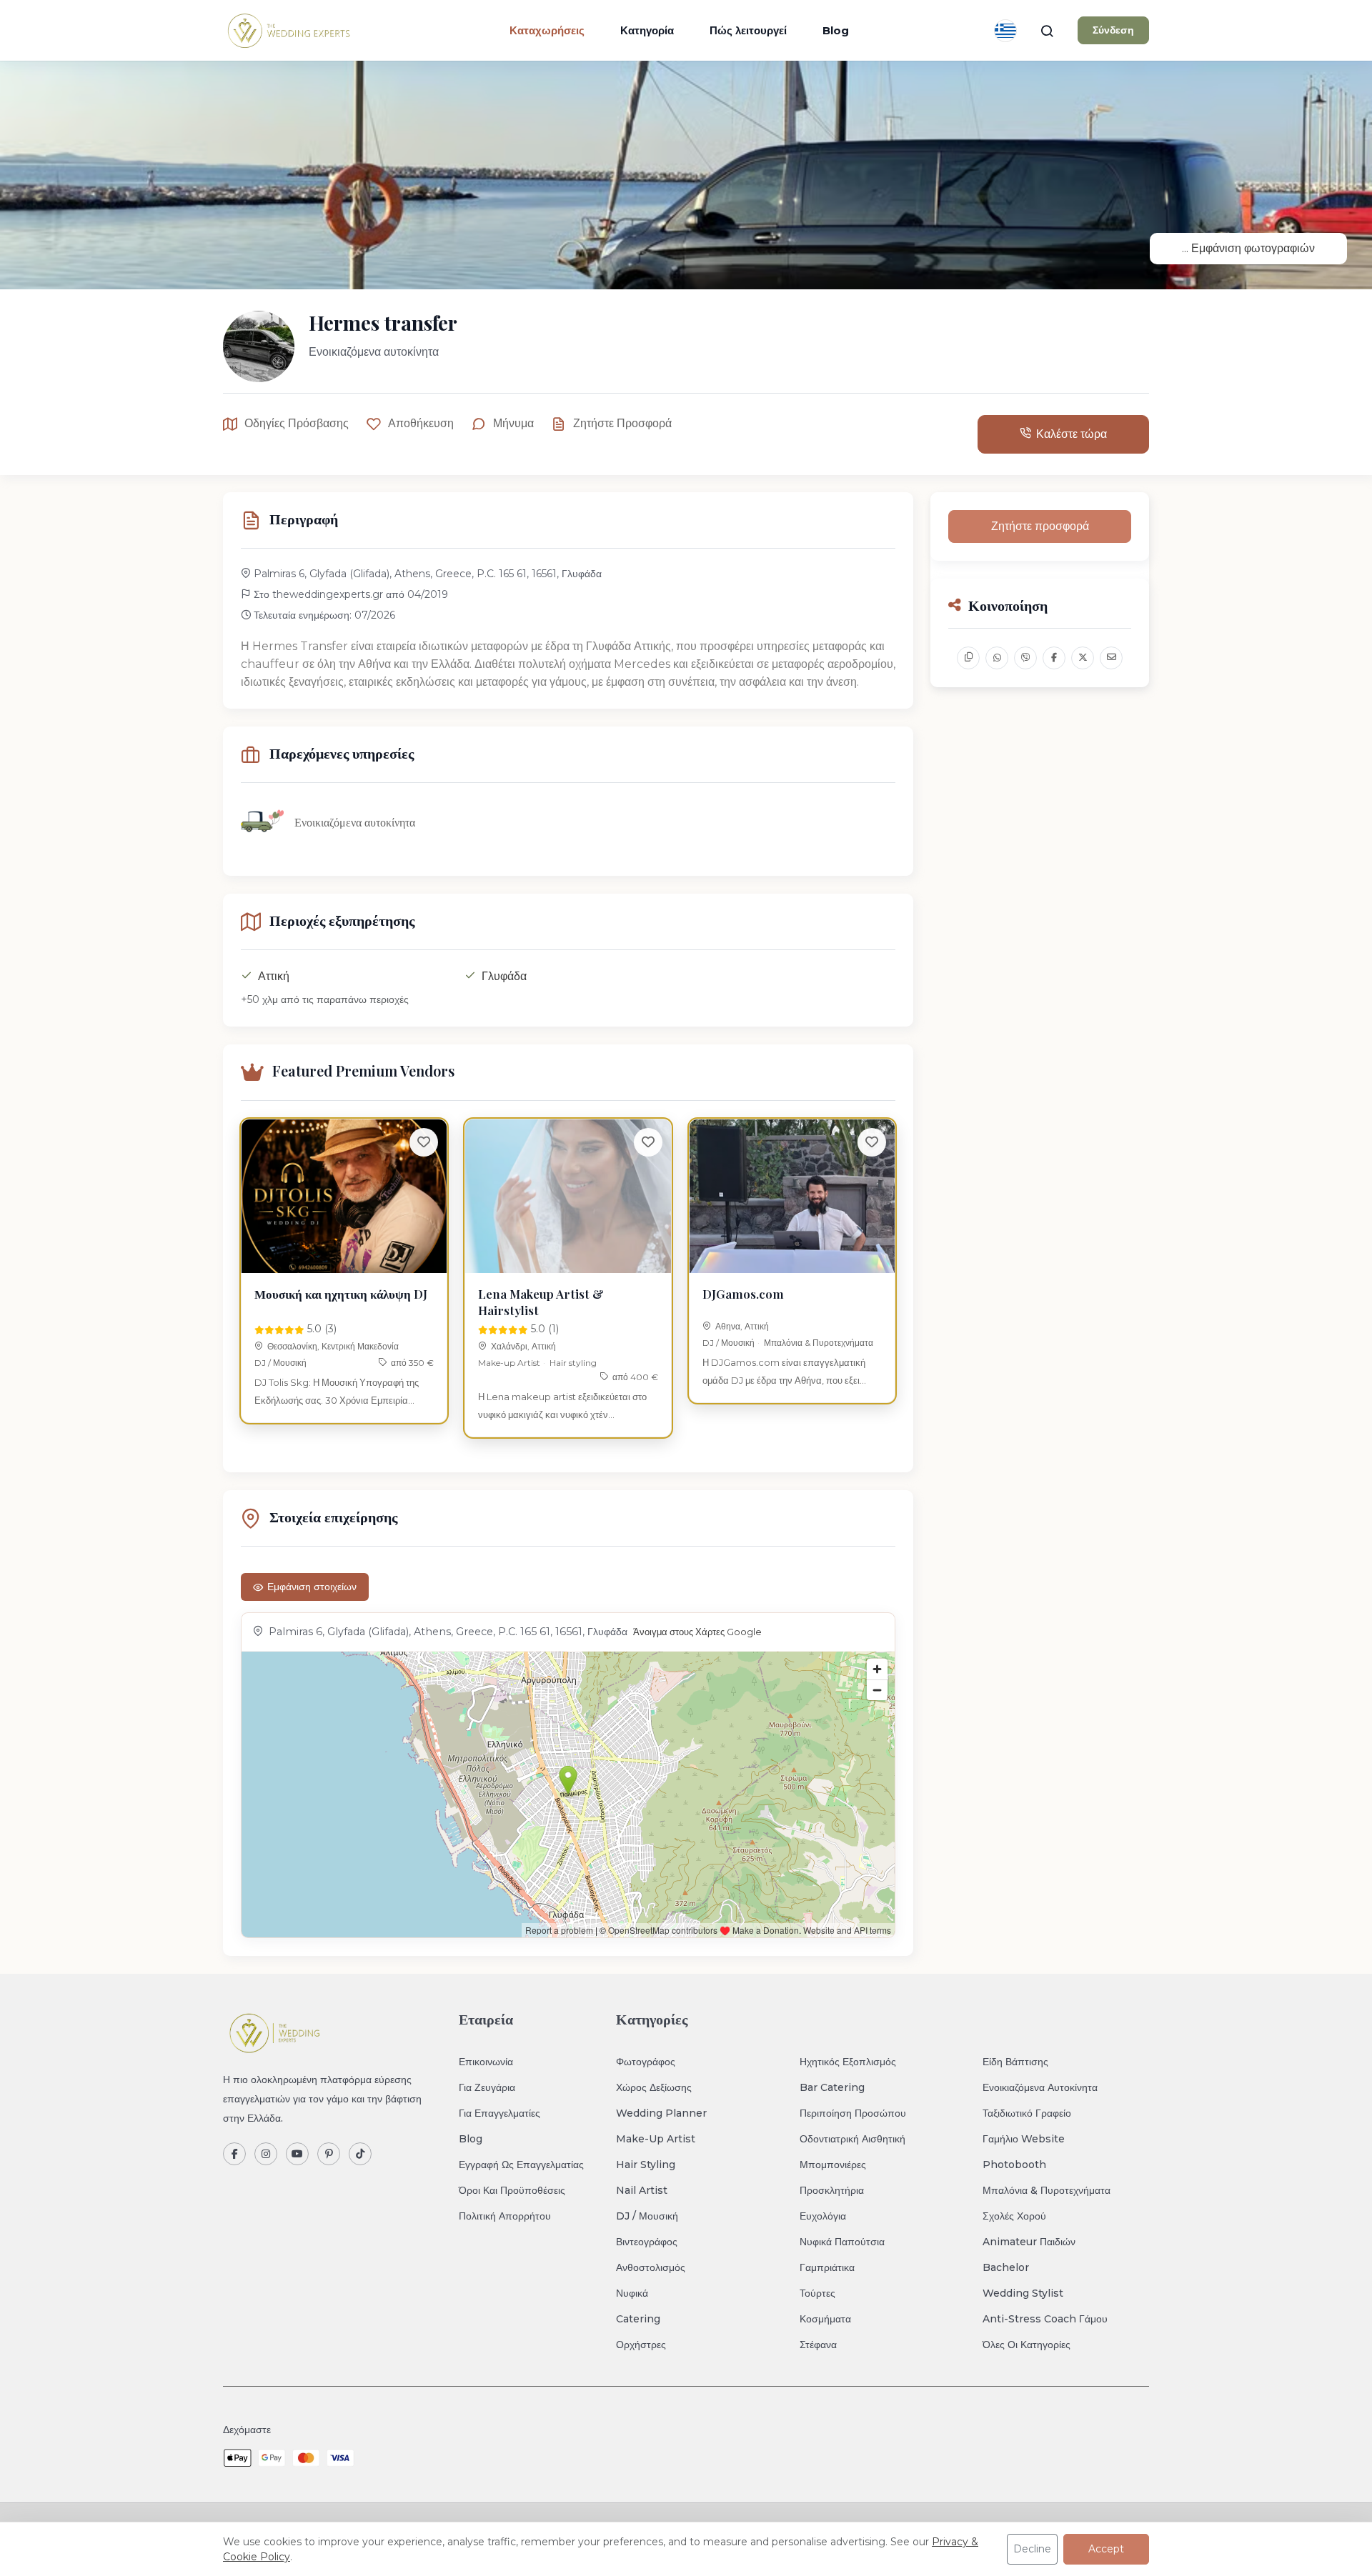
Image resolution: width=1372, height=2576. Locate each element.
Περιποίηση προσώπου (853, 2113)
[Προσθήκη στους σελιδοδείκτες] (424, 1142)
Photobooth (1014, 2165)
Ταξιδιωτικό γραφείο (1027, 2113)
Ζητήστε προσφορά (622, 423)
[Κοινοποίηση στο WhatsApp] (997, 658)
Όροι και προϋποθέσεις (512, 2190)
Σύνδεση (1113, 30)
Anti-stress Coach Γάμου (1045, 2319)
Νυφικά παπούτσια (842, 2242)
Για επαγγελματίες (499, 2113)
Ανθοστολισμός (651, 2267)
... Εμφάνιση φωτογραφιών (1248, 248)
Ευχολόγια (823, 2216)
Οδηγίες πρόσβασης (297, 423)
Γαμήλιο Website (1024, 2139)
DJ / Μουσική (280, 1363)
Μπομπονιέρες (833, 2165)
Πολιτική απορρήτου (505, 2216)
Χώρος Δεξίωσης (654, 2087)
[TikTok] (360, 2154)
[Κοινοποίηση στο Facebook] (1054, 658)
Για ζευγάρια (487, 2087)
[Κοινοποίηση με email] (1111, 658)
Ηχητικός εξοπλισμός (848, 2062)
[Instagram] (266, 2154)
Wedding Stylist (1023, 2293)
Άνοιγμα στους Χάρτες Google (697, 1632)
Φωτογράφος (646, 2062)
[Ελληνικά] (1005, 31)
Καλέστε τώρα (1072, 434)
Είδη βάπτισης (1015, 2062)
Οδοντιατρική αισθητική (852, 2139)
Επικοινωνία (486, 2062)
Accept (1106, 2549)
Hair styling (573, 1363)
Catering (638, 2319)
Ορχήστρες (641, 2345)
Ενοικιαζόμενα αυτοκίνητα (1040, 2087)
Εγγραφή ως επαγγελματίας (521, 2165)
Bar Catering (832, 2087)
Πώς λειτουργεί (748, 30)
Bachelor (1006, 2267)
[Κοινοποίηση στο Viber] (1025, 658)
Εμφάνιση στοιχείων (312, 1587)
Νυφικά (632, 2293)
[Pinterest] (329, 2154)
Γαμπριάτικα (827, 2267)
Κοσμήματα (825, 2319)
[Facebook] (234, 2154)
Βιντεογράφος (647, 2242)
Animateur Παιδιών (1029, 2242)
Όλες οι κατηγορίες (1026, 2345)
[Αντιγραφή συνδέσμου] (968, 658)
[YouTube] (297, 2154)
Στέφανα (818, 2345)
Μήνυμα (513, 423)
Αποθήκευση (421, 423)
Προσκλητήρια (832, 2190)
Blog (836, 30)
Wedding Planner (661, 2113)
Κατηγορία (647, 30)
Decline (1032, 2549)
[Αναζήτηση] (1047, 31)
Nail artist (642, 2190)
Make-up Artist (509, 1363)
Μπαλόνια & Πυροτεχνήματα (819, 1343)
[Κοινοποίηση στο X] (1083, 658)
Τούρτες (817, 2293)
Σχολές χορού (1014, 2216)
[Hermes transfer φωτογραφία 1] (686, 175)
